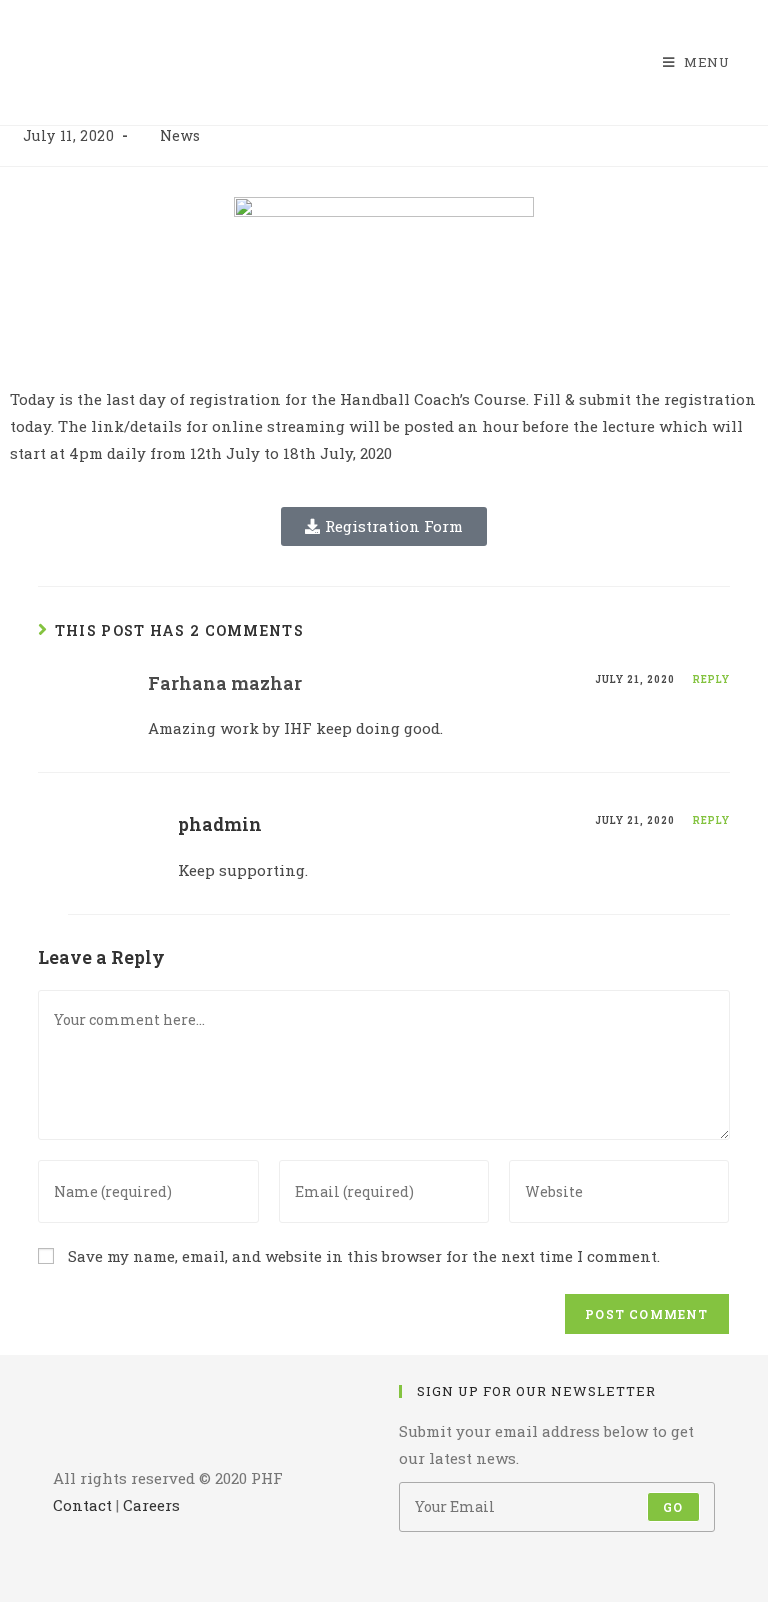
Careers (151, 1505)
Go (673, 1507)
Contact (82, 1505)
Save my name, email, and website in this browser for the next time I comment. (364, 1256)
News (180, 135)
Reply (711, 679)
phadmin (220, 824)
